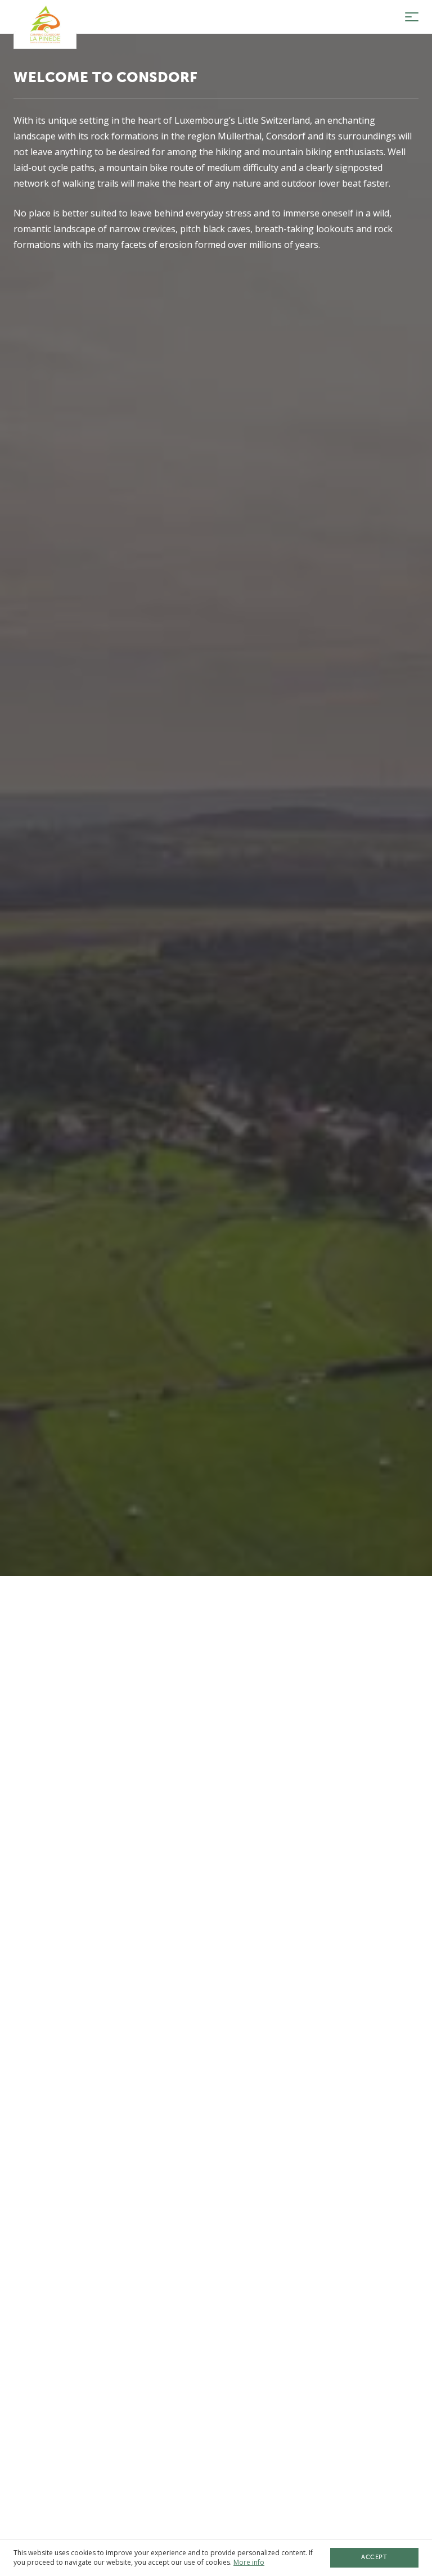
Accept (374, 2557)
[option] (216, 1288)
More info (249, 2562)
